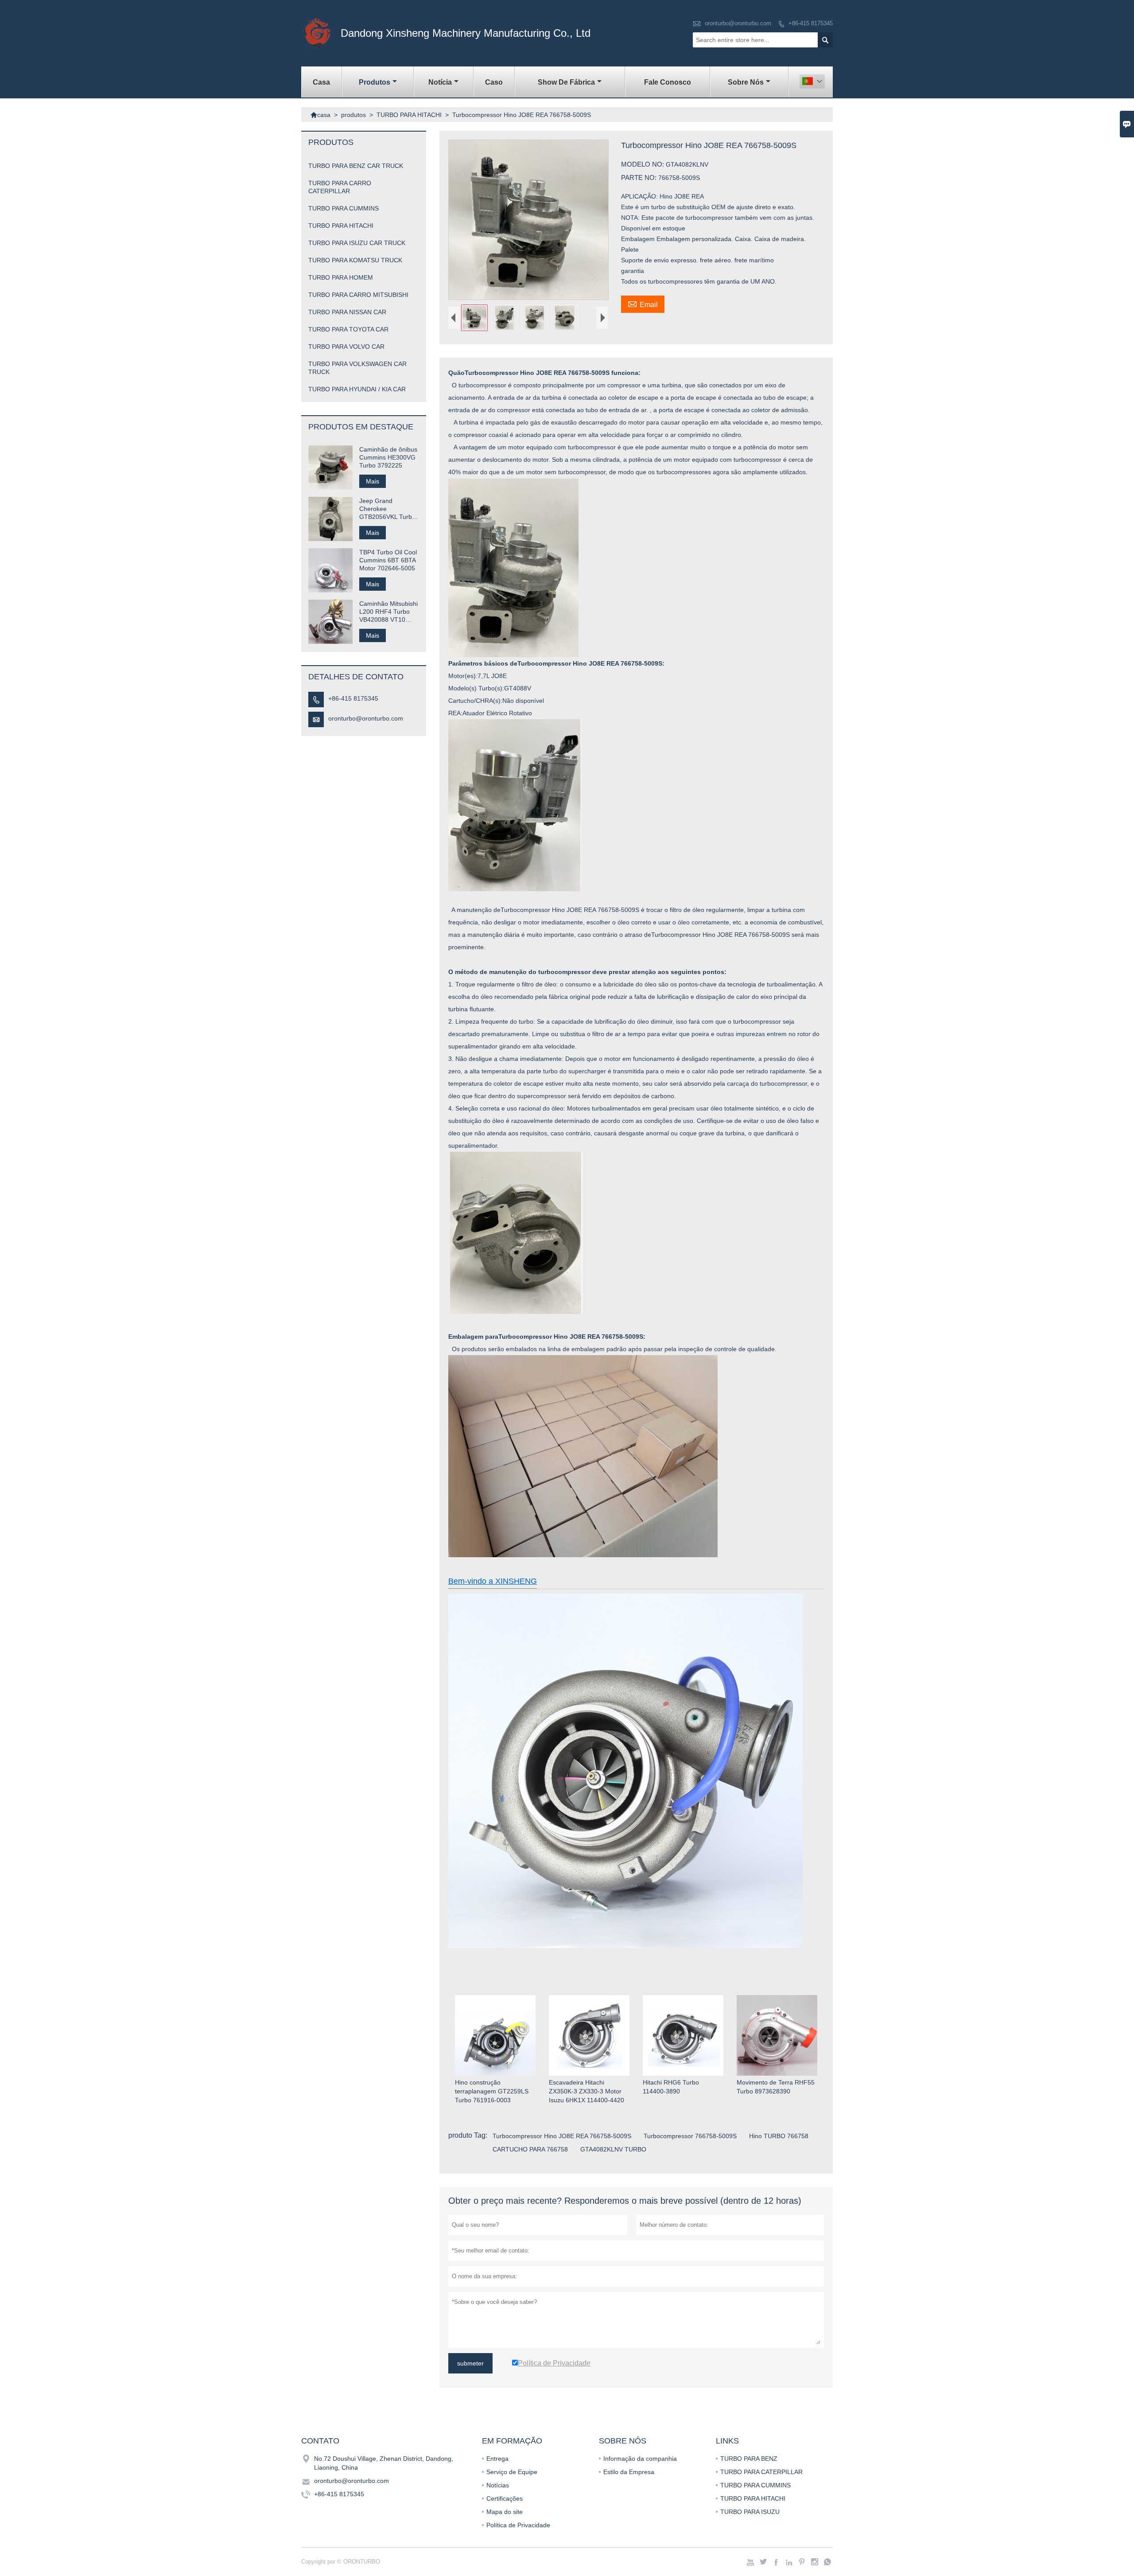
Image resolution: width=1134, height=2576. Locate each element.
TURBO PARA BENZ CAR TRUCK (356, 166)
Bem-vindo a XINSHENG (493, 1581)
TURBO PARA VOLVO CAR (346, 347)
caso (494, 82)
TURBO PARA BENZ (749, 2459)
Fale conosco (668, 82)
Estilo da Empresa (629, 2472)
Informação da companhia (640, 2459)
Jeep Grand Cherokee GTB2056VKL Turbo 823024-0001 (387, 509)
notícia (440, 82)
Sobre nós (746, 82)
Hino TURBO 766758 (779, 2136)
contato (320, 2441)
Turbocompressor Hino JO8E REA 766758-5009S (562, 2136)
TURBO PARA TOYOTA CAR (348, 329)
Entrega (497, 2459)
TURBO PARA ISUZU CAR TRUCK (357, 243)
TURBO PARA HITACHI (409, 115)
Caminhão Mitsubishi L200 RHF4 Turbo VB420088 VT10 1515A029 (388, 612)
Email (643, 304)
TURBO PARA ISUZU (750, 2512)
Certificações (505, 2498)
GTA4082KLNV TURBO (613, 2149)
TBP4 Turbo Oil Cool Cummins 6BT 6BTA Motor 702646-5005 (388, 560)
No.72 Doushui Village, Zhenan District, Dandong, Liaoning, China (384, 2463)
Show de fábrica (566, 82)
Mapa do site (505, 2512)
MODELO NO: (643, 164)
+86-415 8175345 (811, 23)
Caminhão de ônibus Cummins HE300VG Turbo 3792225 (388, 457)
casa (321, 82)
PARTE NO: (640, 177)
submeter (470, 2363)
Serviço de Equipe (512, 2472)
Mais (373, 481)
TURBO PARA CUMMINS (344, 208)
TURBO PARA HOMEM (341, 277)
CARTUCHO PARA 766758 (530, 2149)
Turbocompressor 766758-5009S (690, 2136)
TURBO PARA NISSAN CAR (347, 312)
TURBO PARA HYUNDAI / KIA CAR (357, 389)
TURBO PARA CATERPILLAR (761, 2472)
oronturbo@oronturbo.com (738, 23)
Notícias (498, 2485)
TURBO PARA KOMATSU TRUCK (355, 260)
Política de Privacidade (518, 2525)
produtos (375, 82)
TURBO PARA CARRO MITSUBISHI (358, 295)
